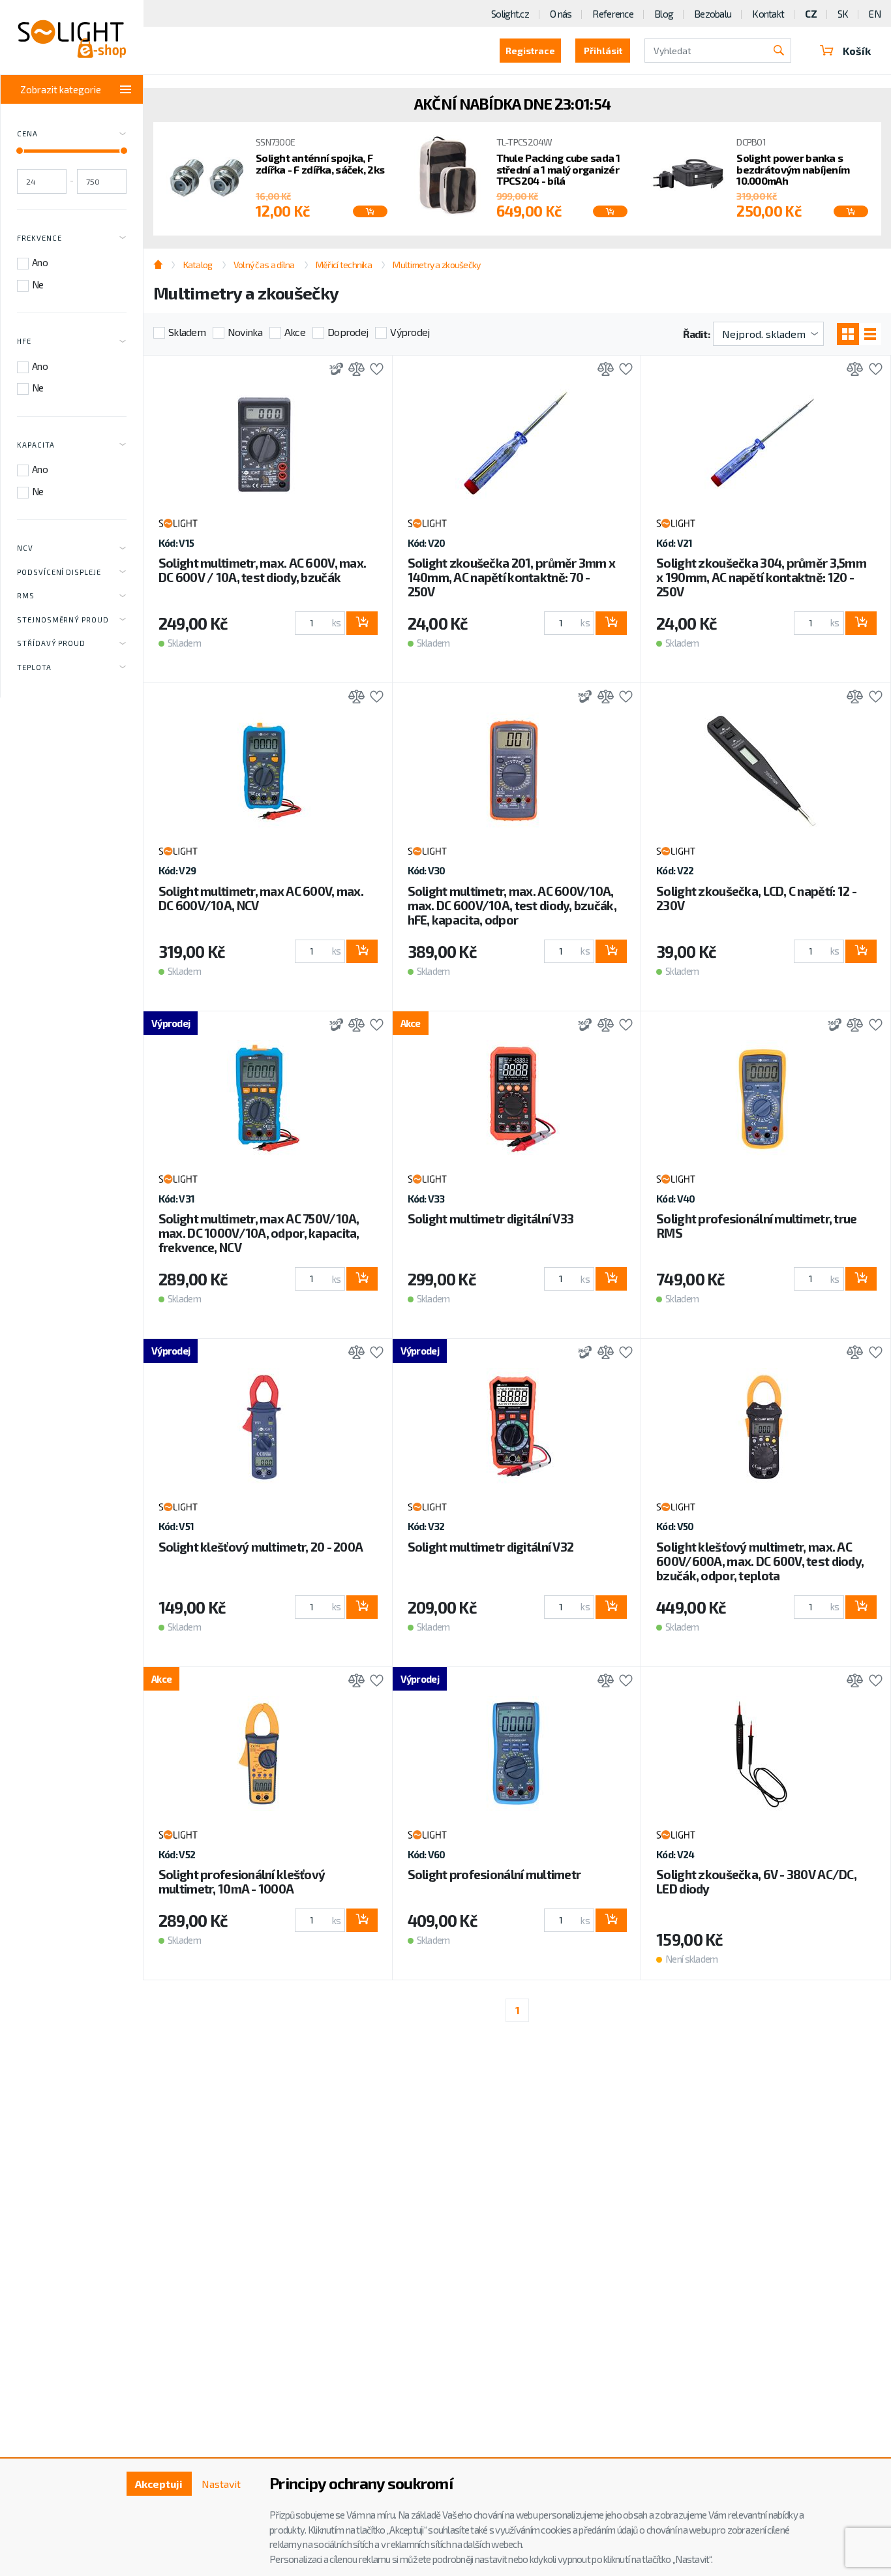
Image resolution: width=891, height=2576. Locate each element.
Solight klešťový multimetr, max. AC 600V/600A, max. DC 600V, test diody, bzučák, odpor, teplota (760, 1561)
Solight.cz (510, 14)
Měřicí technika (344, 265)
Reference (613, 14)
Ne (38, 284)
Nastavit (221, 2484)
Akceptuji (159, 2484)
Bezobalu (713, 14)
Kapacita (36, 445)
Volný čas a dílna (264, 265)
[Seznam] (870, 334)
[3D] (333, 370)
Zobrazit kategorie (61, 89)
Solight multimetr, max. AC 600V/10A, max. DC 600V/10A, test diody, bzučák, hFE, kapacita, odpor (512, 905)
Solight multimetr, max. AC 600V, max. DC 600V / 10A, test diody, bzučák (262, 570)
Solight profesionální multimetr (494, 1874)
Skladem (187, 332)
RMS (26, 595)
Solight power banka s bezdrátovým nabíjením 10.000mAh (793, 169)
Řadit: (696, 334)
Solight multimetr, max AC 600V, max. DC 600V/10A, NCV (261, 898)
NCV (25, 548)
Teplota (34, 667)
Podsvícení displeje (59, 572)
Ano (40, 262)
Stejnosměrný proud (63, 620)
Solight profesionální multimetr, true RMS (756, 1226)
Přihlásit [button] (603, 51)
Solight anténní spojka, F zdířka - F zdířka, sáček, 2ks (320, 163)
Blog (664, 14)
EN (875, 14)
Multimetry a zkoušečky (436, 265)
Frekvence (39, 238)
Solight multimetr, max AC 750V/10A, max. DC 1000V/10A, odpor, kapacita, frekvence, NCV (259, 1233)
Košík (857, 51)
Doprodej (348, 332)
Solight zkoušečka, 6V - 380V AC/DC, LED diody (756, 1881)
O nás (561, 14)
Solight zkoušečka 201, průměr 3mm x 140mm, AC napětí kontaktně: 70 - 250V (512, 577)
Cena (27, 133)
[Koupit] (370, 211)
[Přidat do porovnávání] (353, 370)
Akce (295, 332)
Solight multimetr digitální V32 (491, 1547)
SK (843, 14)
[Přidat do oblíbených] (373, 370)
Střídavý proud (51, 643)
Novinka (245, 332)
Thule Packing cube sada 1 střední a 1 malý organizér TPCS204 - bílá (558, 169)
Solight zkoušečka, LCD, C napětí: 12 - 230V (756, 898)
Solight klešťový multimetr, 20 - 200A (261, 1547)
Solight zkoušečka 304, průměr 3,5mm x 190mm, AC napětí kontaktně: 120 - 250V (761, 577)
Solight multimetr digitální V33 (491, 1219)
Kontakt (768, 14)
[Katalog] (848, 334)
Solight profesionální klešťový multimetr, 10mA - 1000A (242, 1881)
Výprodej (410, 332)
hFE (24, 341)
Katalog (198, 265)
